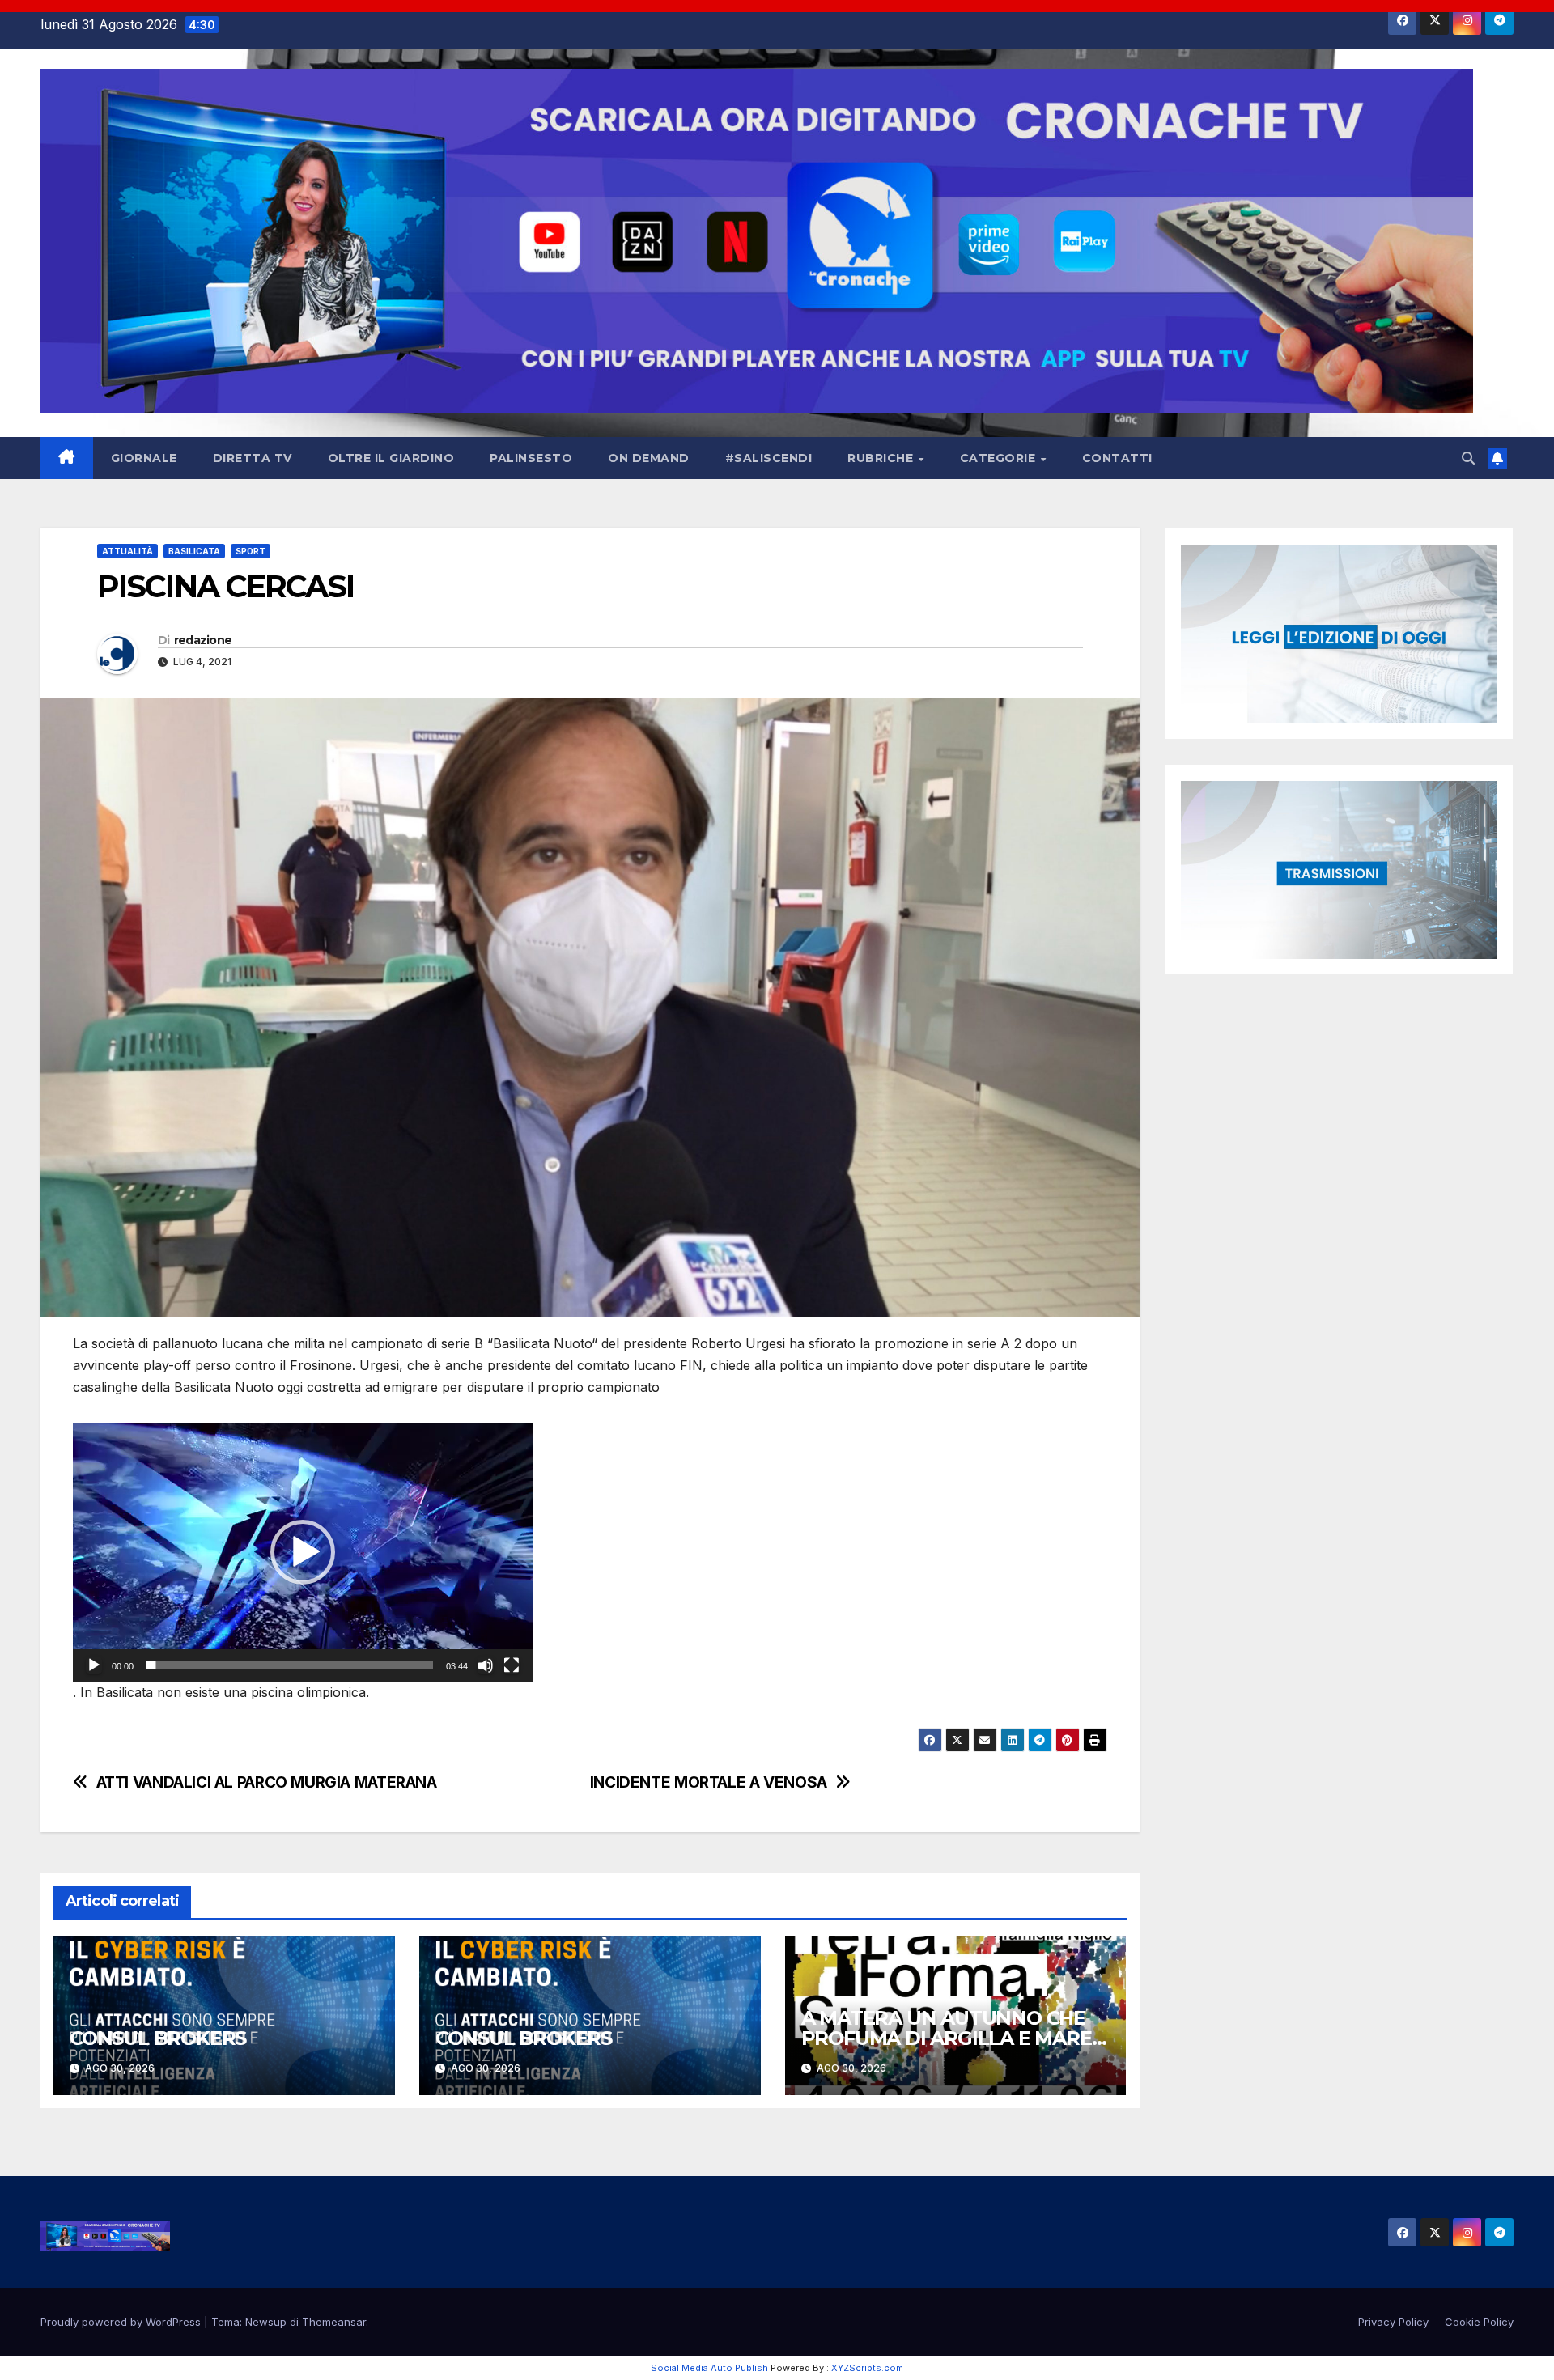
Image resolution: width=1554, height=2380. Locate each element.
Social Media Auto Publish (709, 2368)
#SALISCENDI (769, 458)
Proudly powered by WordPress (122, 2322)
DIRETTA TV (253, 458)
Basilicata (194, 551)
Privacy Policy (1393, 2322)
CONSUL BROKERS (158, 2038)
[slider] (290, 1665)
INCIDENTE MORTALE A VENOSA (709, 1782)
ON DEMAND (649, 458)
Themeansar (334, 2322)
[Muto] (486, 1665)
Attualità (127, 551)
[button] (1468, 458)
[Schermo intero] (512, 1665)
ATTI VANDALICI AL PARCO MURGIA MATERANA (267, 1782)
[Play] (94, 1665)
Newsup (266, 2322)
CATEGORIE (1000, 458)
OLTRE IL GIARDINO (391, 458)
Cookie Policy (1479, 2322)
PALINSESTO (531, 458)
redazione (203, 640)
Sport (251, 551)
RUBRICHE (882, 458)
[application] (303, 1552)
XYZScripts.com (867, 2368)
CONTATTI (1117, 458)
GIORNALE (144, 458)
